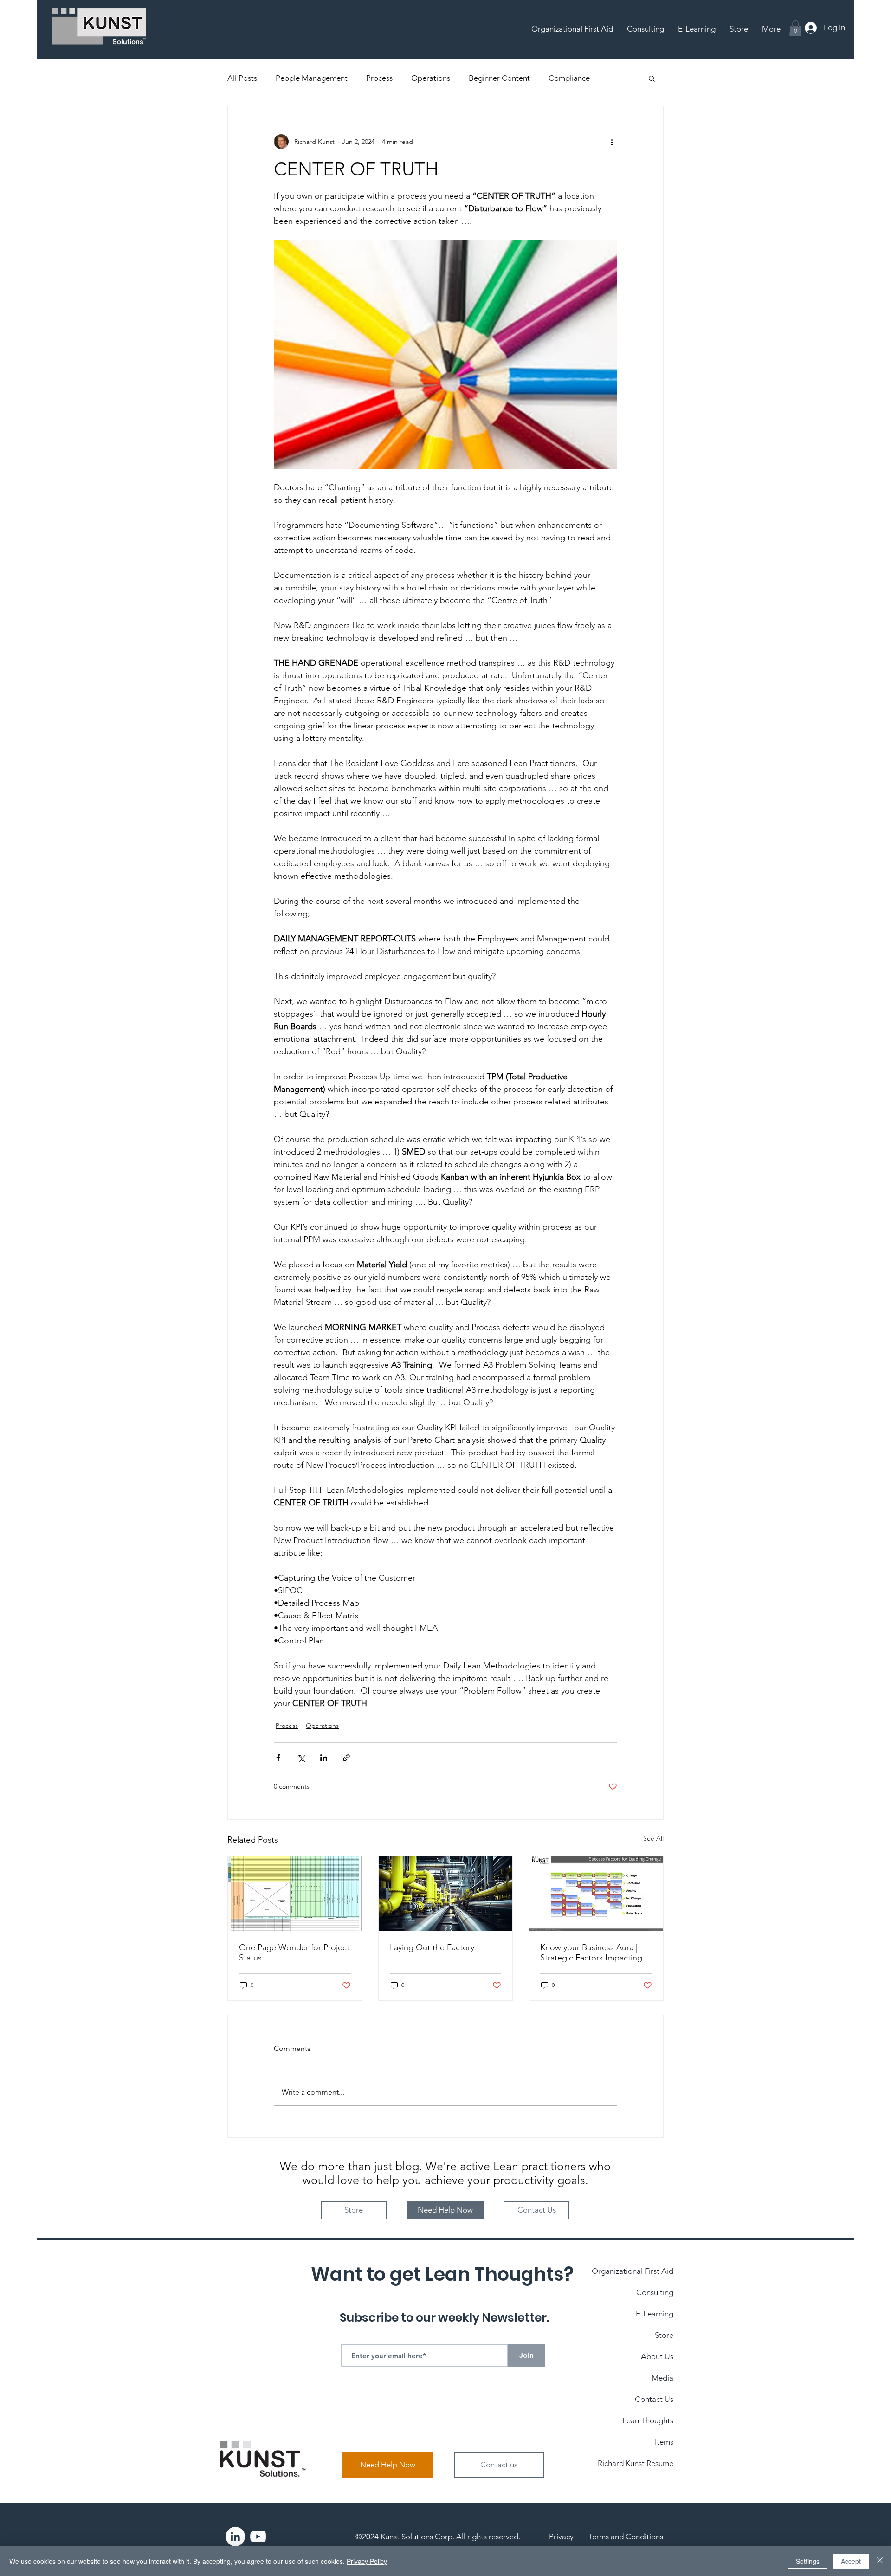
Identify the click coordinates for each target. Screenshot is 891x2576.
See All (653, 1838)
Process (379, 78)
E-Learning (655, 2314)
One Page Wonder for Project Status (294, 1953)
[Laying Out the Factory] (446, 1894)
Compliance (569, 78)
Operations (431, 78)
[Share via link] (346, 1758)
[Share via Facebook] (278, 1758)
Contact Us (654, 2399)
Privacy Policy (367, 2561)
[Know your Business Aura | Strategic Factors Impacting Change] (596, 1894)
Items (664, 2442)
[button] (795, 28)
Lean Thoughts (648, 2420)
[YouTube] (258, 2537)
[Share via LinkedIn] (324, 1758)
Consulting (655, 2292)
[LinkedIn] (235, 2537)
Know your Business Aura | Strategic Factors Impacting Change (591, 1953)
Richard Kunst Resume (636, 2463)
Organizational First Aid (633, 2271)
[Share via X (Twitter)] (301, 1758)
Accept (851, 2561)
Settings (808, 2561)
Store (664, 2335)
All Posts (242, 78)
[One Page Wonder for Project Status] (295, 1894)
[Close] (880, 2561)
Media (662, 2378)
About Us (657, 2356)
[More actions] (612, 142)
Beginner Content (499, 78)
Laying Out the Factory (432, 1947)
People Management (312, 78)
